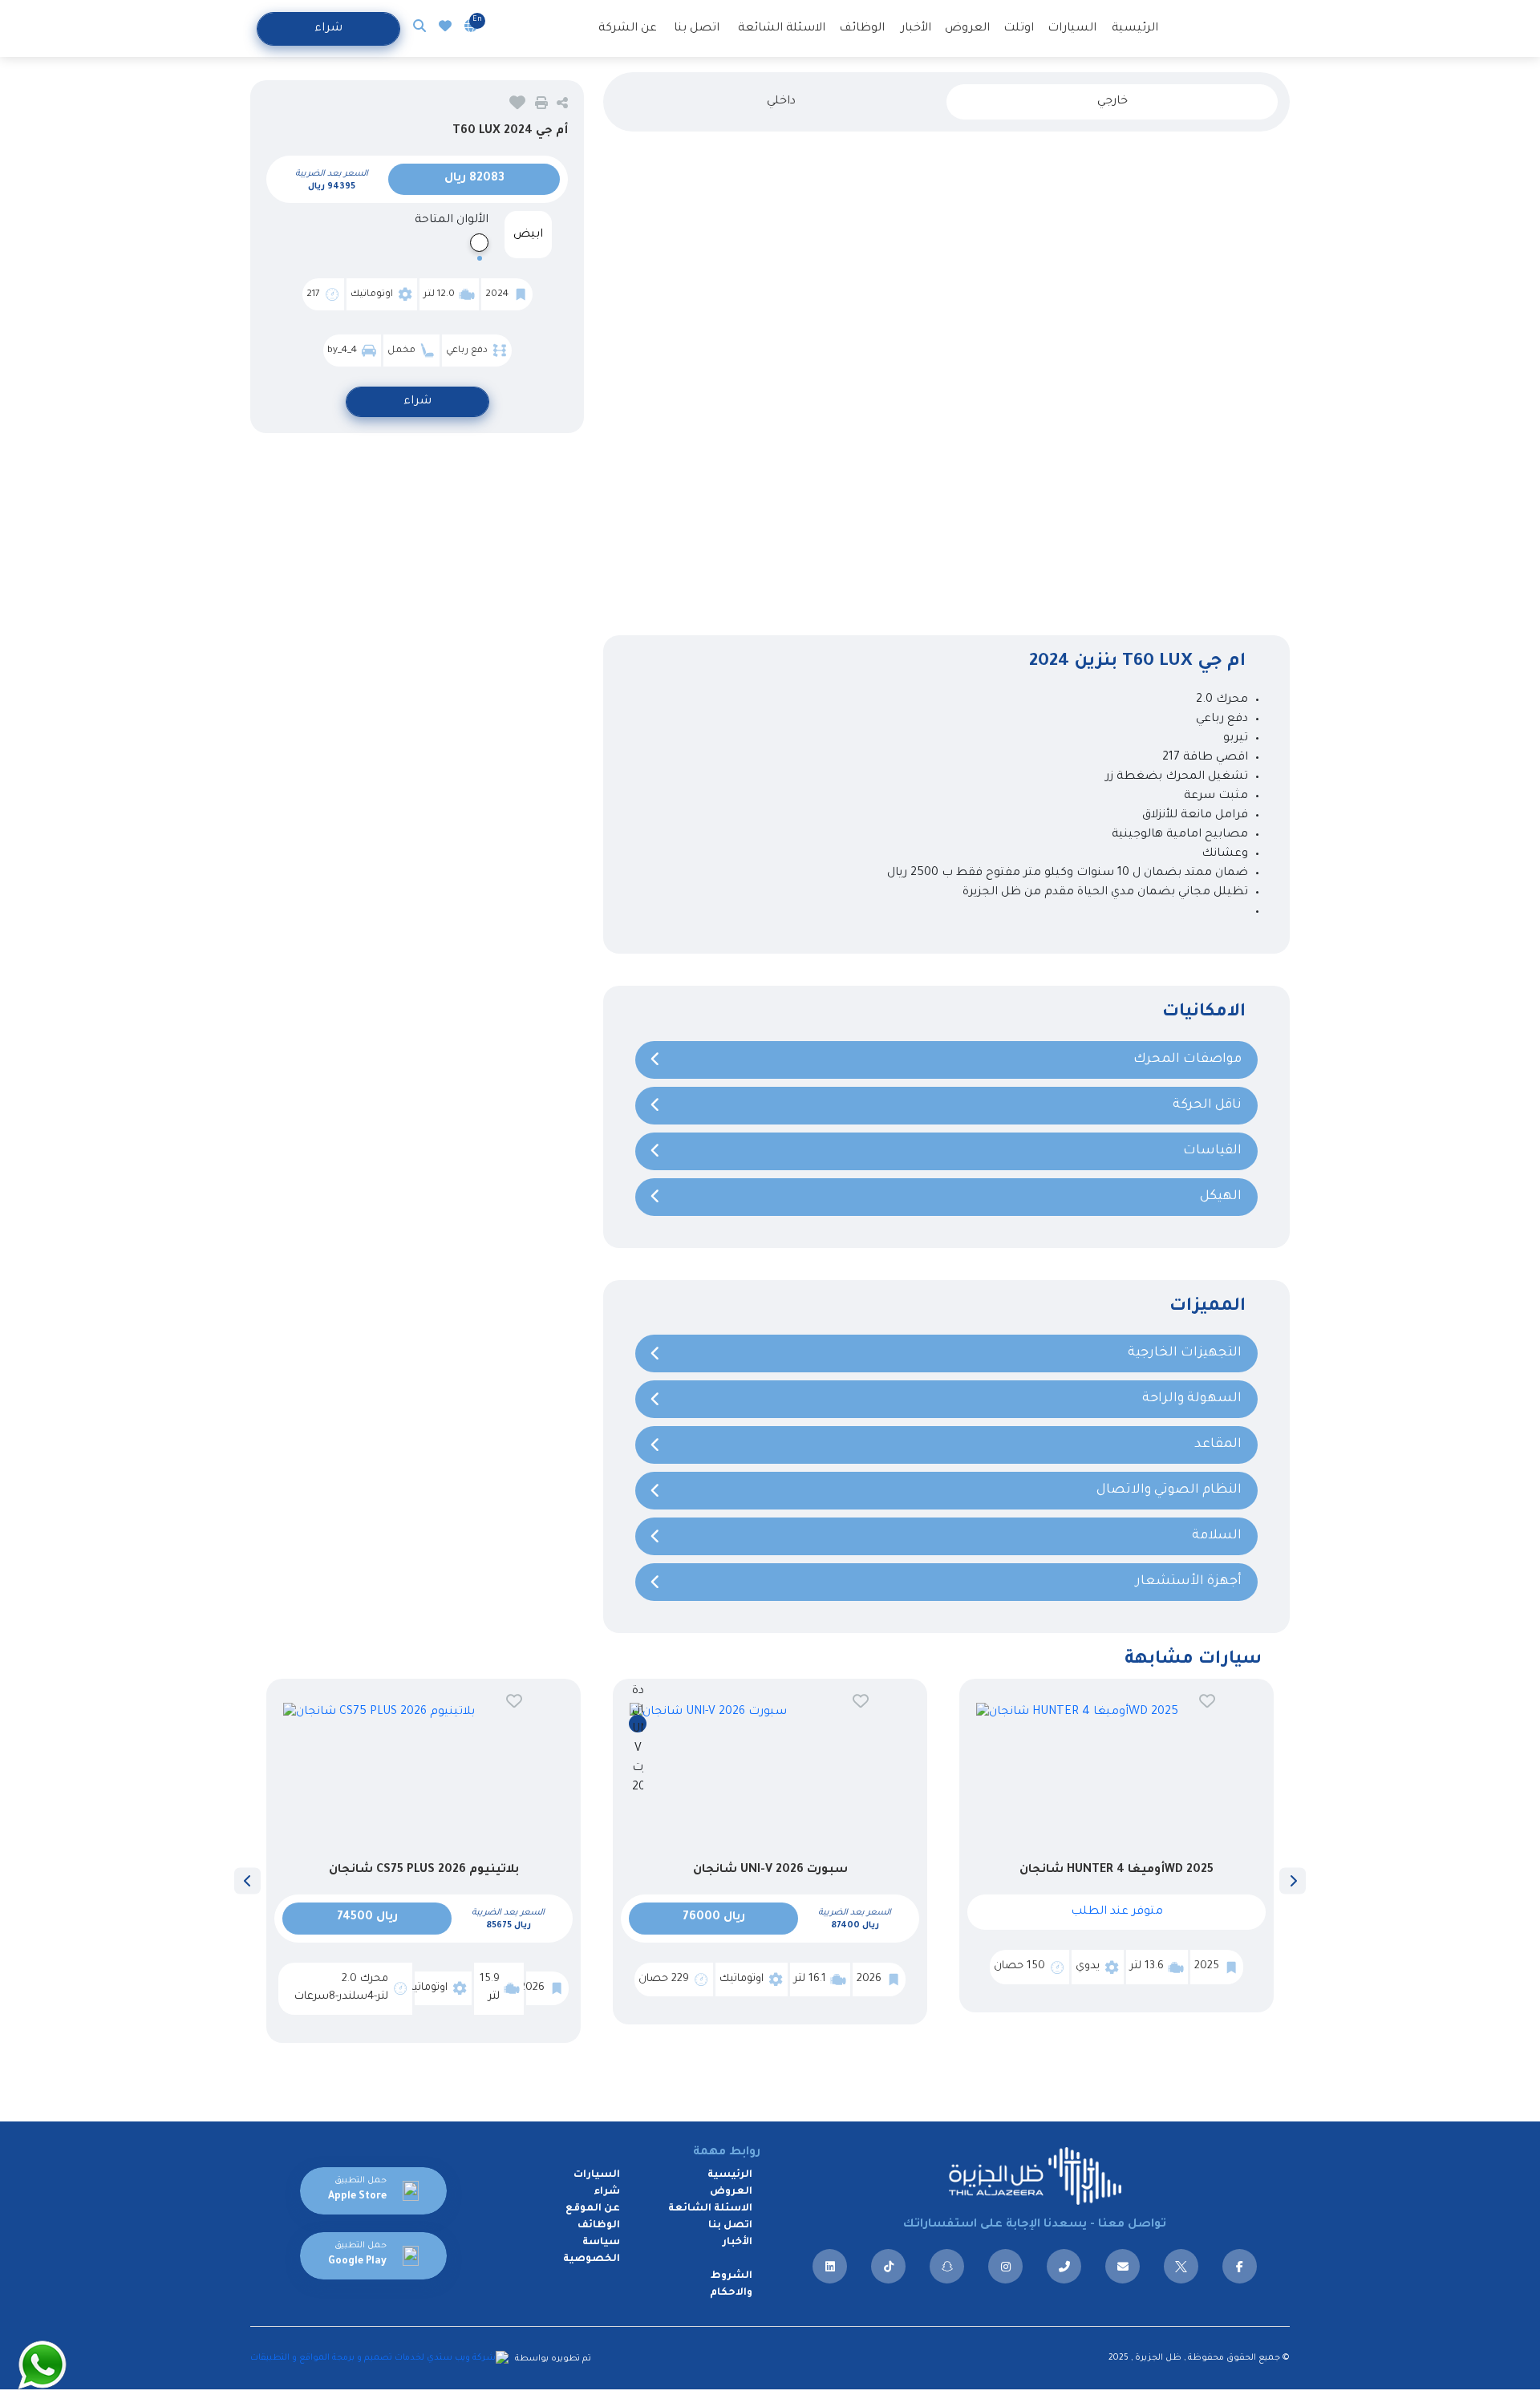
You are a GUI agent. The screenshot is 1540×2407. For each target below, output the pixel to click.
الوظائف (862, 29)
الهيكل (1221, 1197)
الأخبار (916, 29)
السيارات (1072, 29)
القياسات (1212, 1151)
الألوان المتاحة (452, 221)
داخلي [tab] (781, 102)
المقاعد (1218, 1445)
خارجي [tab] (1112, 102)
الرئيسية (1135, 29)
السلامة (1217, 1536)
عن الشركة (628, 29)
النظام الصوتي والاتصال (1169, 1490)
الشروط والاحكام (731, 2285)
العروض (967, 29)
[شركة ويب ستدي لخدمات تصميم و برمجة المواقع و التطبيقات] (381, 2358)
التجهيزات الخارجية (1185, 1353)
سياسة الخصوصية (592, 2251)
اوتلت (1019, 29)
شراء (328, 29)
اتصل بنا (697, 29)
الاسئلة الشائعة (782, 29)
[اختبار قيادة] (638, 1724)
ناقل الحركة (1207, 1105)
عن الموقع (593, 2209)
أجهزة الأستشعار (1189, 1582)
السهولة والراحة (1192, 1399)
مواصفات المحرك (1187, 1060)
